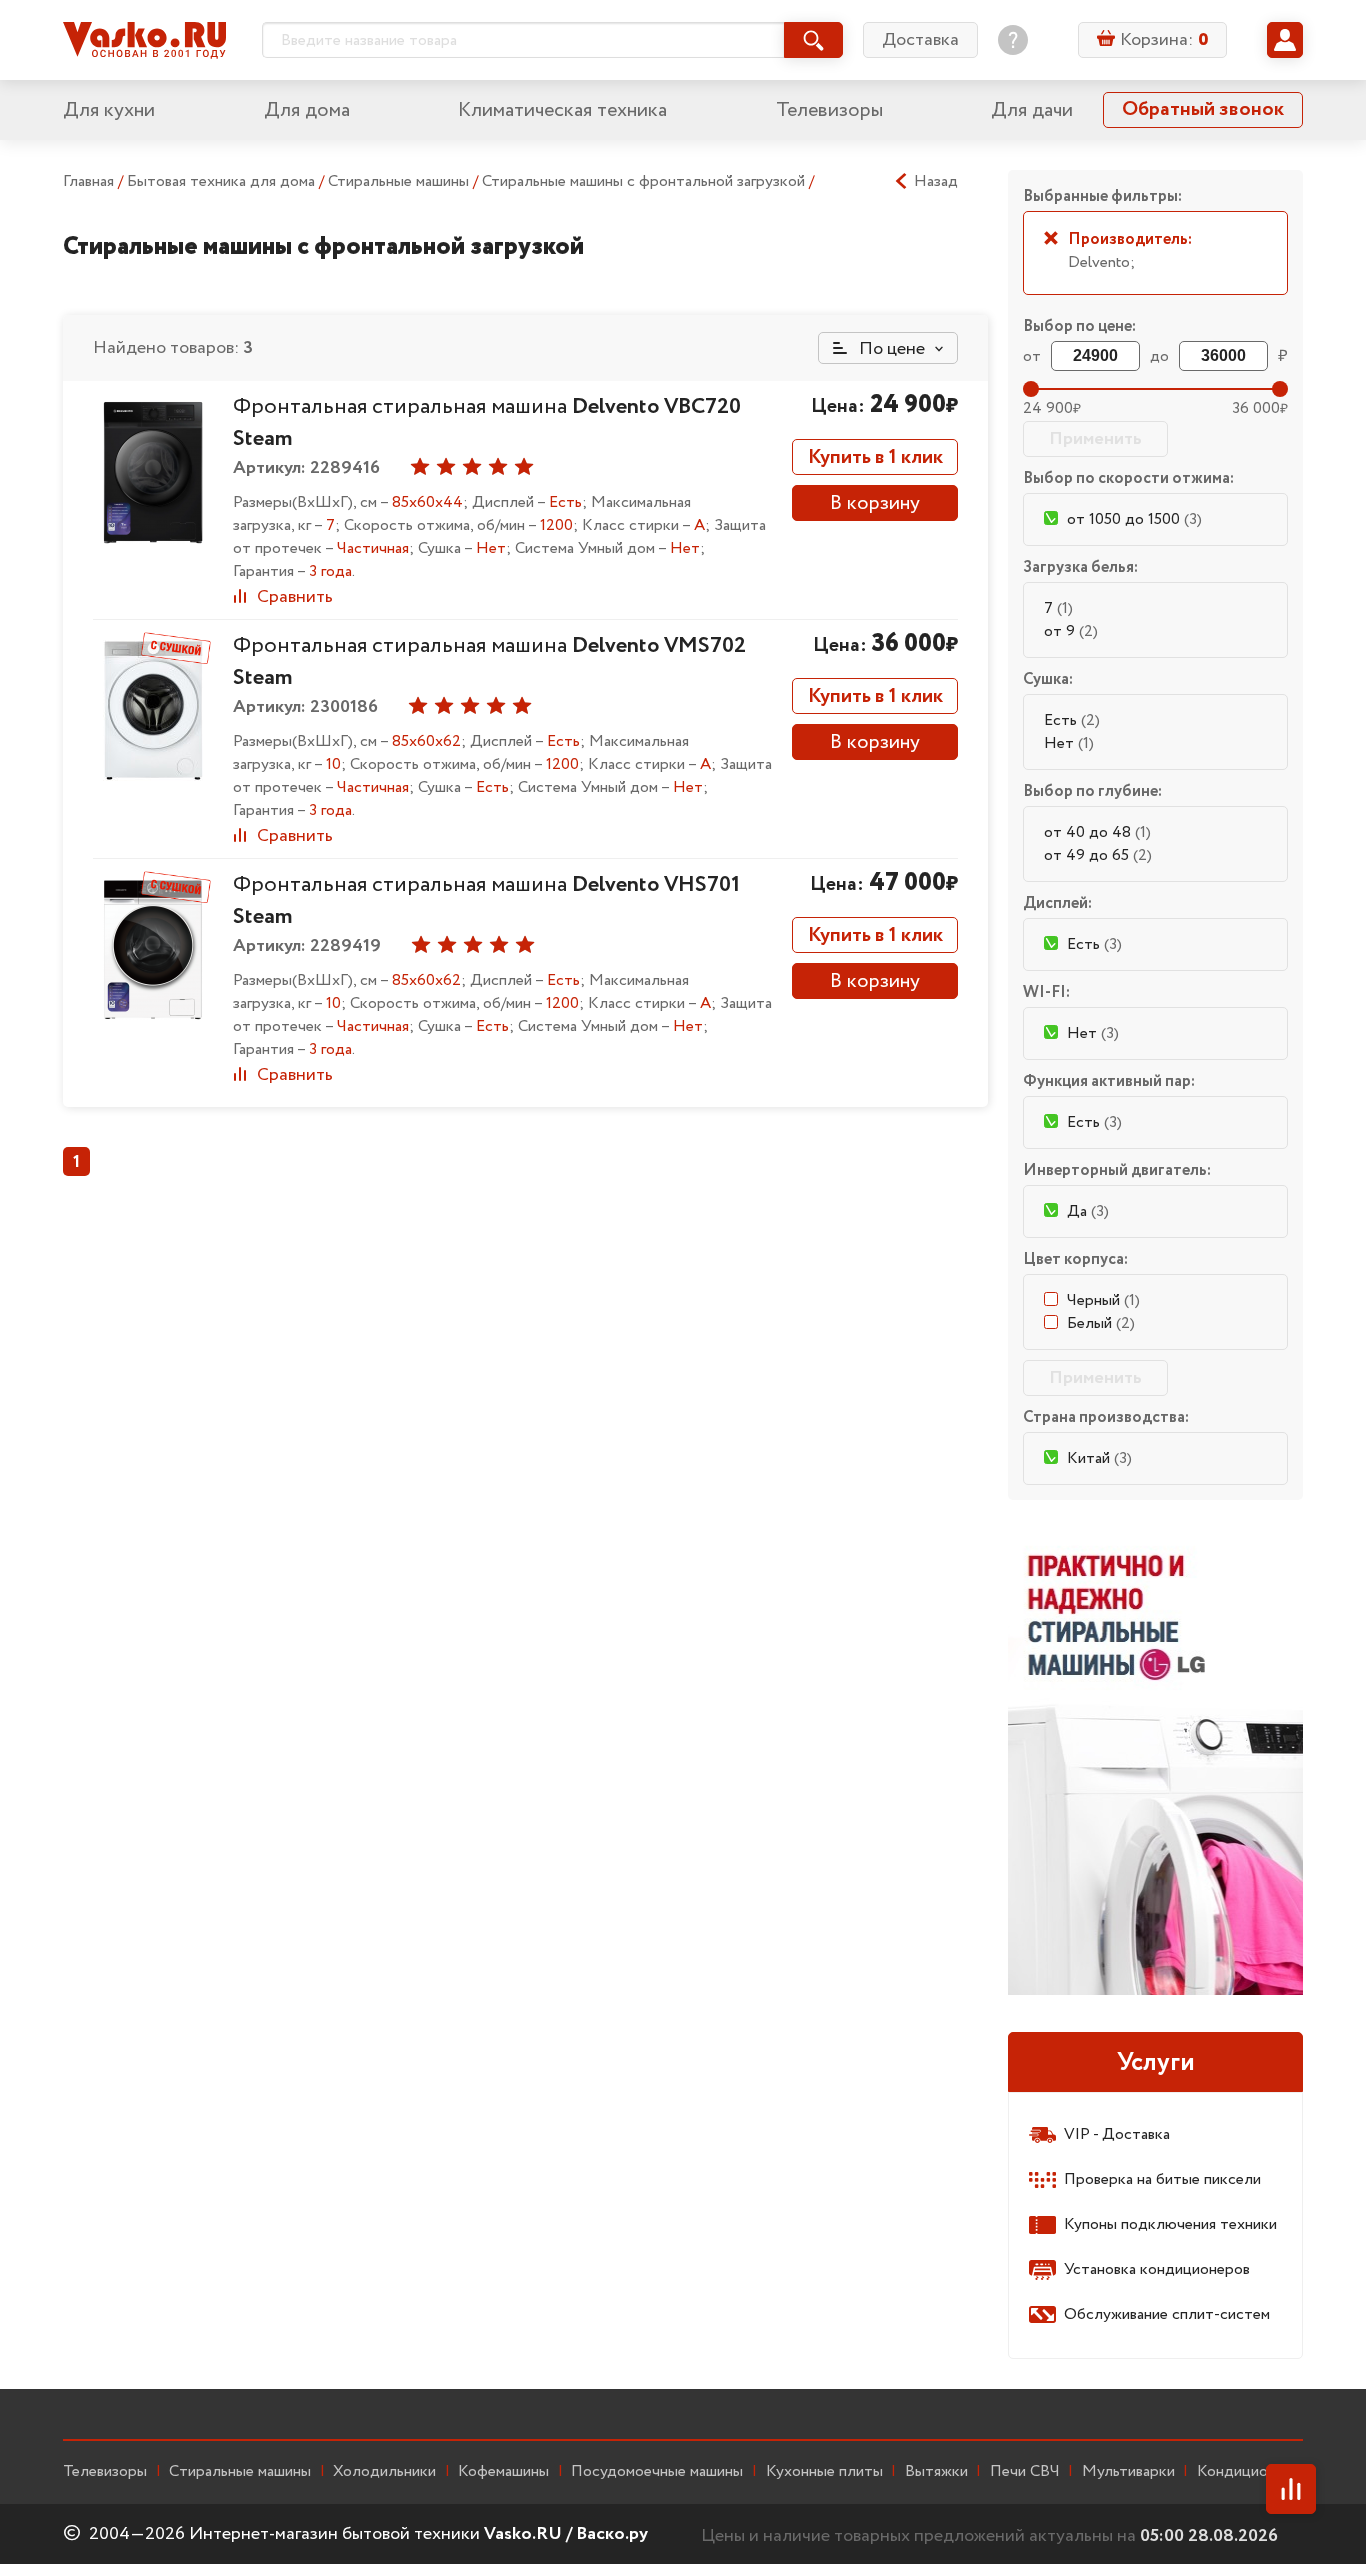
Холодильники (384, 2472)
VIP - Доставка (1117, 2134)
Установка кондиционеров (1157, 2269)
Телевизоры (829, 110)
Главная (88, 181)
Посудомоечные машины (657, 2472)
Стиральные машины (400, 181)
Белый (1101, 1323)
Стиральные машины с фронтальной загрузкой (645, 181)
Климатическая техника (562, 110)
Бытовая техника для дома (223, 181)
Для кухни (109, 110)
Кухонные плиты (824, 2472)
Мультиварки (1128, 2472)
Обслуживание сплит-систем (1167, 2314)
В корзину (875, 503)
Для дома (307, 110)
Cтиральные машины (240, 2472)
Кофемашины (503, 2472)
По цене (890, 349)
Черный (1103, 1300)
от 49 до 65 (1098, 855)
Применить (1095, 439)
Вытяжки (936, 2472)
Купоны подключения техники (1170, 2224)
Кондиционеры (1250, 2472)
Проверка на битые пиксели (1162, 2179)
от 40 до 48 (1097, 832)
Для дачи (1032, 110)
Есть (1072, 720)
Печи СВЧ (1025, 2472)
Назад (936, 182)
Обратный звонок (1203, 109)
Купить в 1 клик (875, 457)
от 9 (1071, 631)
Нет (1069, 743)
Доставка (920, 40)
